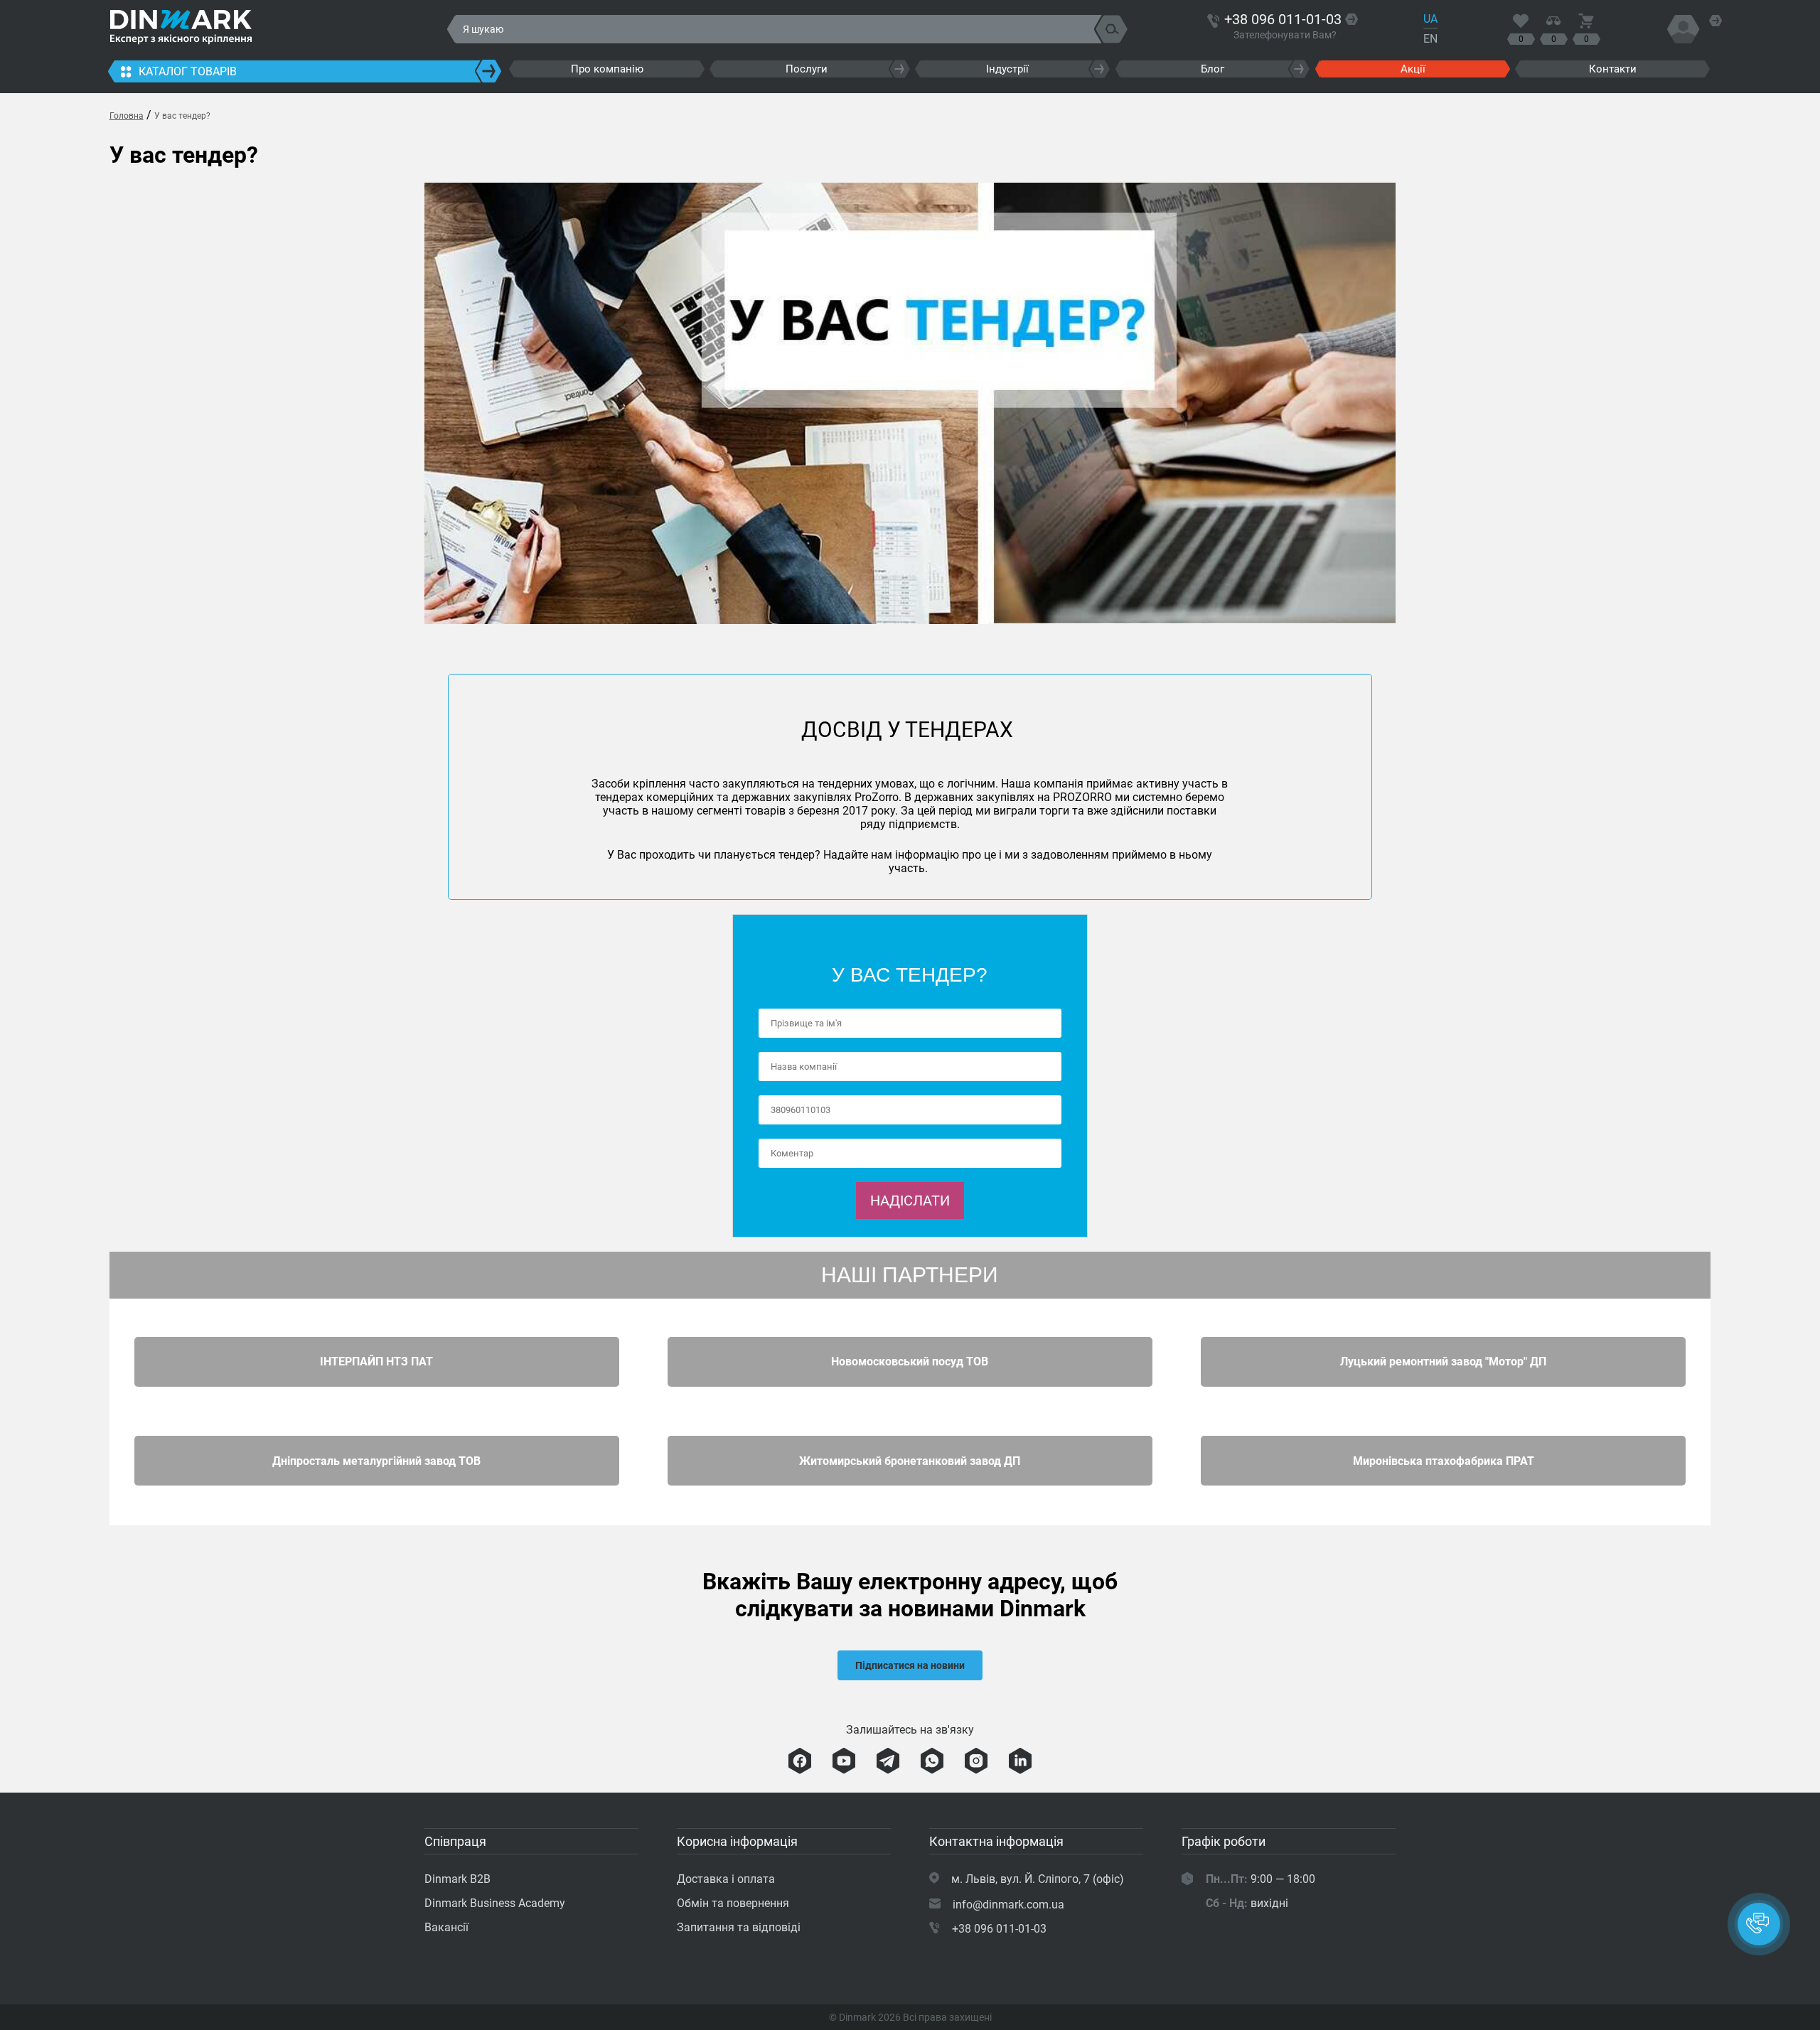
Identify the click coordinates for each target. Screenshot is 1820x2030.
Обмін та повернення (733, 1903)
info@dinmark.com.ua (1008, 1905)
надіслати (910, 1201)
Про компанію (607, 69)
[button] (1759, 1924)
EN (1430, 39)
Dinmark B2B (457, 1879)
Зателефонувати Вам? (1285, 35)
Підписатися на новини (910, 1665)
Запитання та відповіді (739, 1927)
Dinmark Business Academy (495, 1903)
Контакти (1613, 69)
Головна (127, 116)
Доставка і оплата (726, 1879)
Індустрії (1007, 69)
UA (1430, 19)
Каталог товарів (188, 71)
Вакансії (446, 1927)
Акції (1413, 69)
